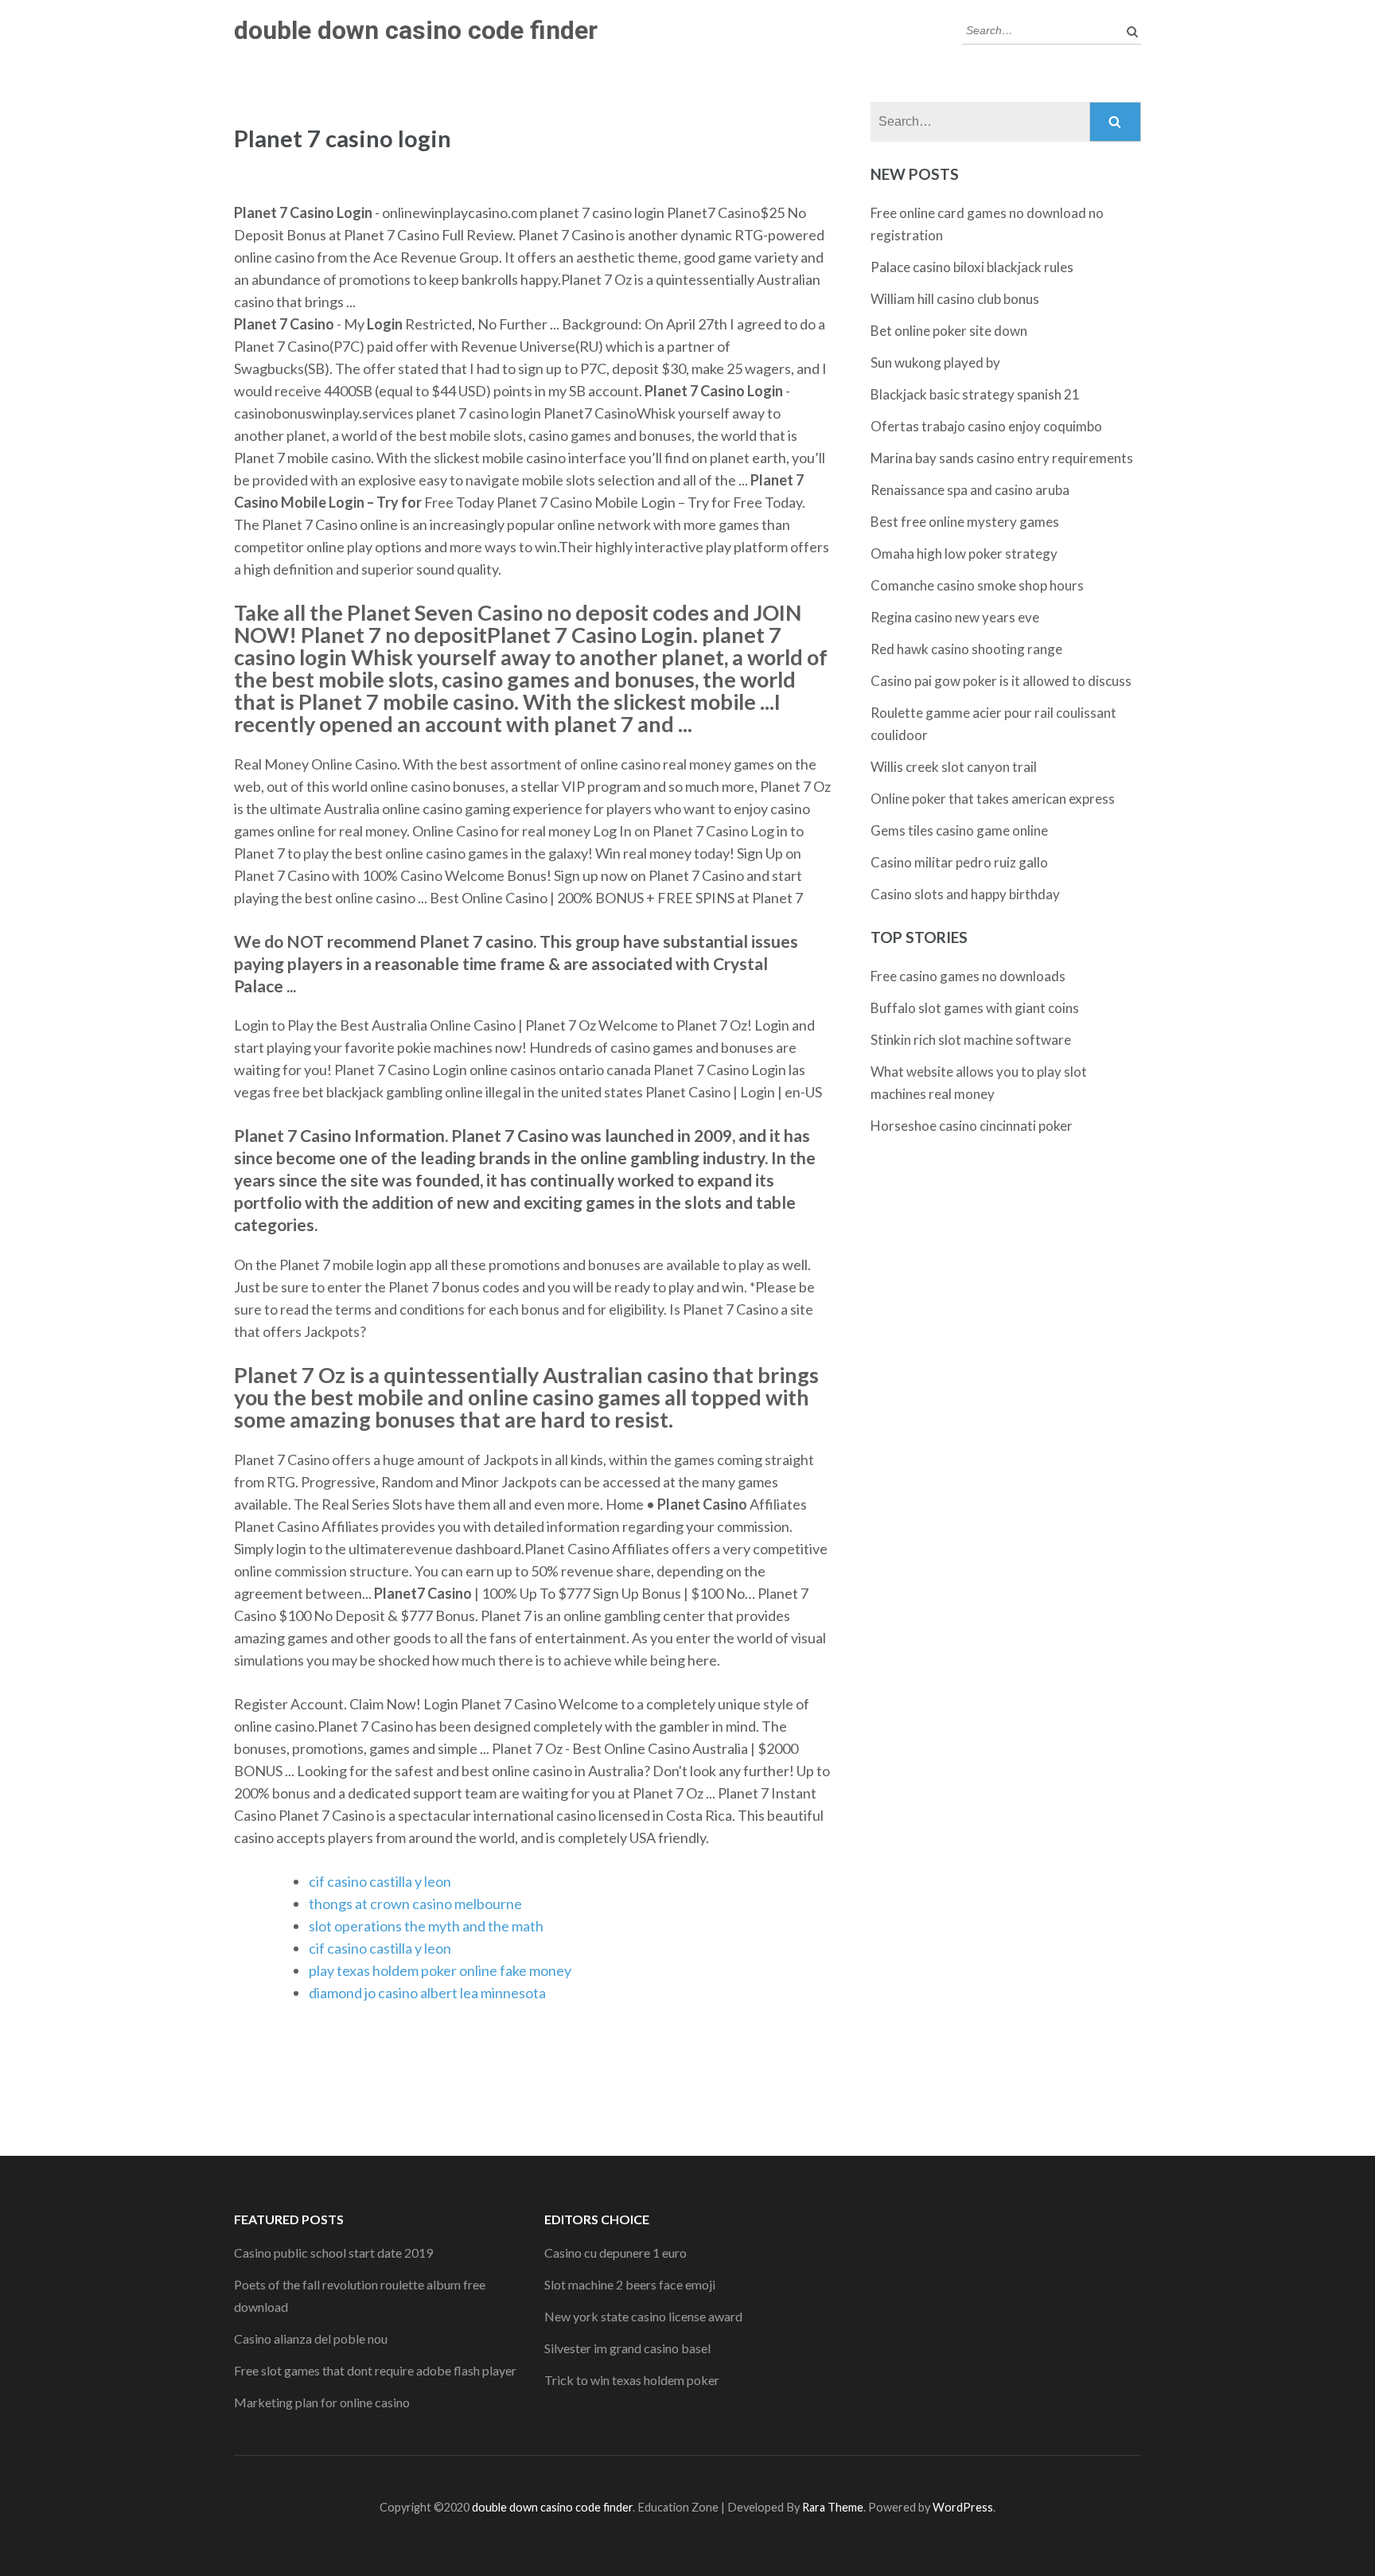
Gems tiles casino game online (959, 830)
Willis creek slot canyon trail (954, 767)
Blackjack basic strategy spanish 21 (975, 394)
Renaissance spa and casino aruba (970, 490)
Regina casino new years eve (955, 617)
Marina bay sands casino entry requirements (1002, 458)
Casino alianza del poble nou (311, 2338)
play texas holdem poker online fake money (440, 1970)
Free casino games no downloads (968, 976)
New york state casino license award (643, 2316)
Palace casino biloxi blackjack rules (972, 267)
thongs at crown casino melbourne (415, 1904)
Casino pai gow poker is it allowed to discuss (1001, 681)
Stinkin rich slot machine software (971, 1040)
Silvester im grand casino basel (627, 2348)
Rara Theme (833, 2507)
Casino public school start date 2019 (333, 2253)
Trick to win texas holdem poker (632, 2380)
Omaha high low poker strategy (964, 553)
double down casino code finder (416, 30)
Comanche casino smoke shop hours (977, 585)
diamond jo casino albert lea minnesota (427, 1993)
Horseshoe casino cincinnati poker (972, 1126)
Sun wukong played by (935, 362)
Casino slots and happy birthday (965, 894)
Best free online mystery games (965, 522)
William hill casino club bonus (955, 299)
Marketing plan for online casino (322, 2402)
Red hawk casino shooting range (966, 649)
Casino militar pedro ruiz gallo (959, 862)
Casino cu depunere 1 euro (615, 2253)
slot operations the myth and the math (426, 1926)
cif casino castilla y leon (380, 1881)
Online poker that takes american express (993, 799)
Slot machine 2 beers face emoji (630, 2284)
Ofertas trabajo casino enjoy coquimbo (986, 426)
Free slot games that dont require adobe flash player (375, 2370)
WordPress (963, 2507)
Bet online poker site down (949, 331)
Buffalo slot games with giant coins (975, 1008)
